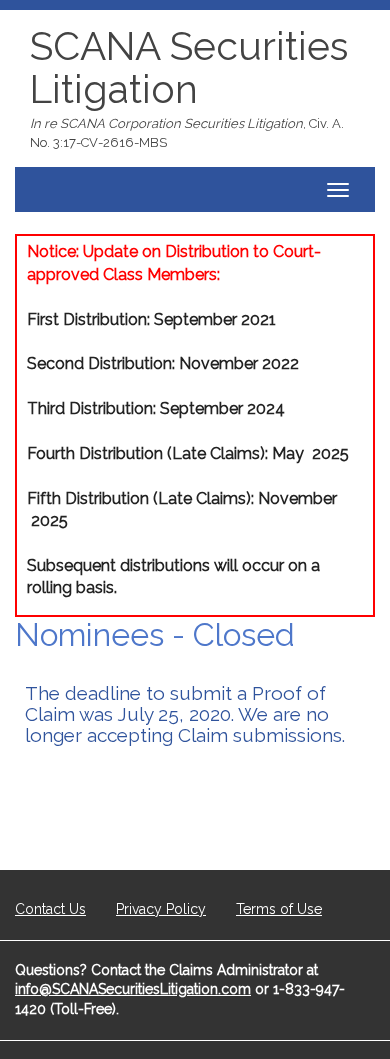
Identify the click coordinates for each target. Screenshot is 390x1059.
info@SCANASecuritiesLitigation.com (133, 989)
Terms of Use (279, 909)
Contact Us (50, 909)
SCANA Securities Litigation (189, 67)
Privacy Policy (161, 909)
